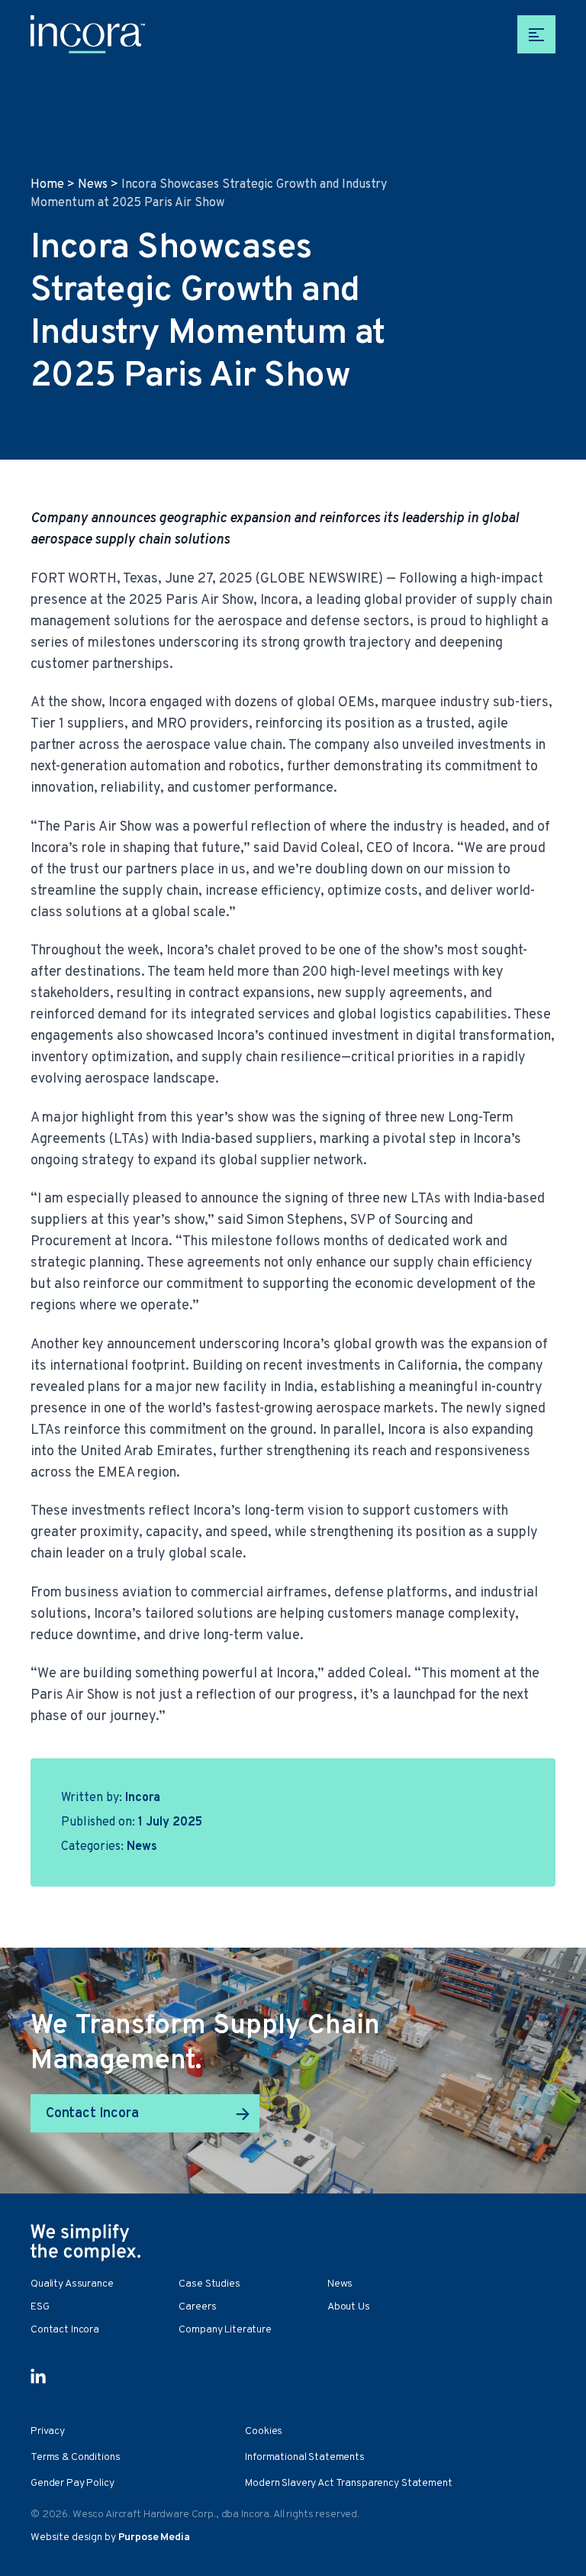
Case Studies (209, 2284)
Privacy (48, 2431)
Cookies (264, 2431)
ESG (40, 2307)
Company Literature (225, 2330)
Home (47, 185)
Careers (197, 2307)
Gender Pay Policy (72, 2483)
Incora (143, 1798)
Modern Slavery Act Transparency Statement (348, 2483)
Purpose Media (154, 2537)
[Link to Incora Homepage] (88, 34)
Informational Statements (305, 2457)
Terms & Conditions (75, 2457)
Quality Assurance (72, 2284)
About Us (349, 2307)
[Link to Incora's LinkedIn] (38, 2376)
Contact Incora (92, 2114)
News (93, 185)
